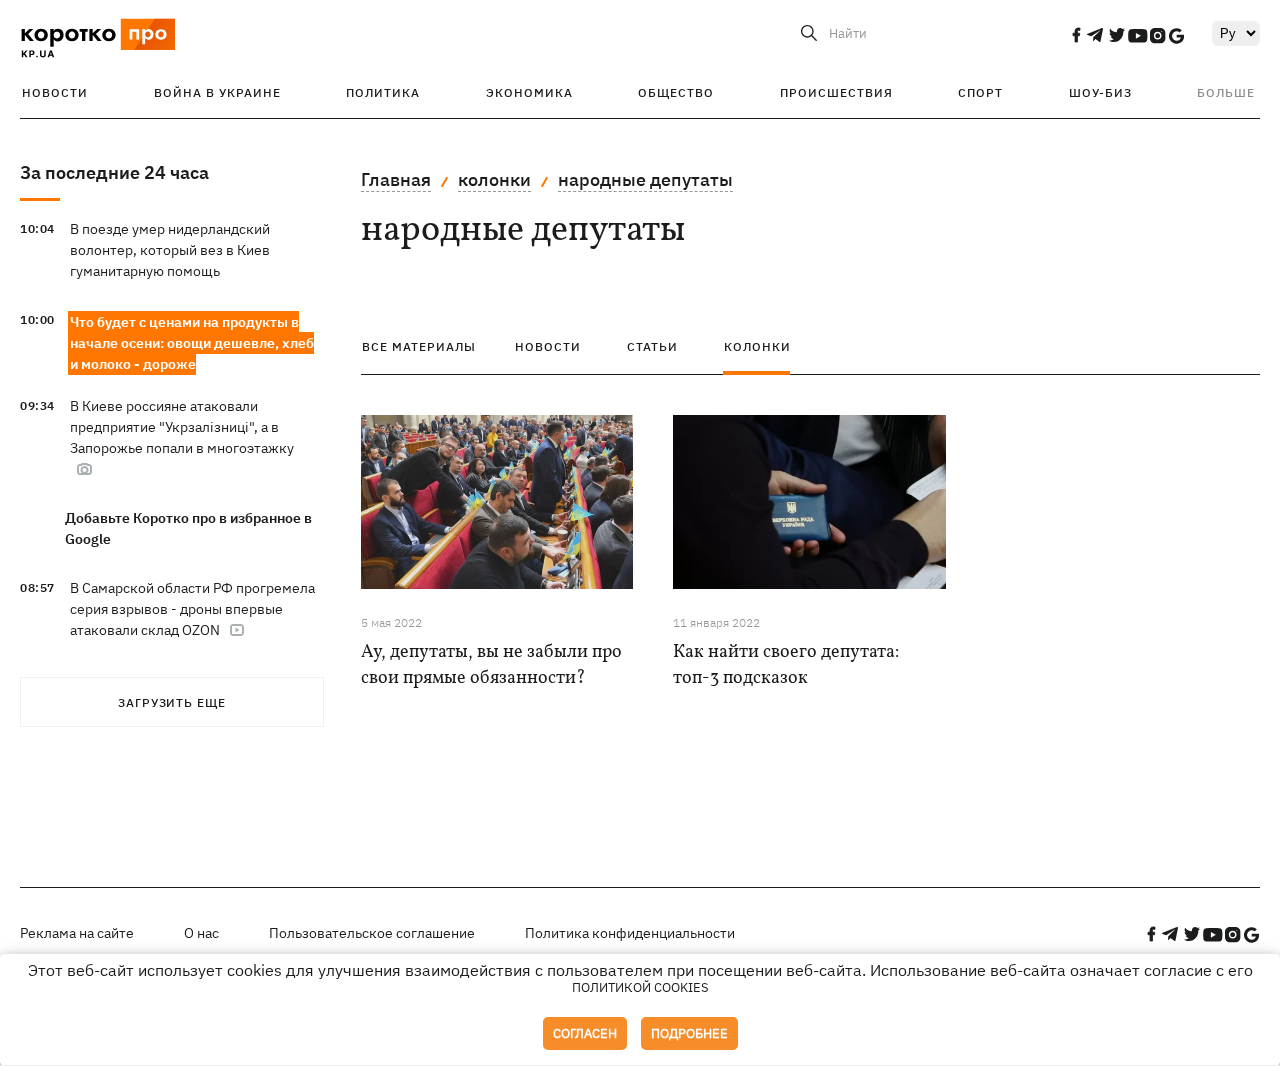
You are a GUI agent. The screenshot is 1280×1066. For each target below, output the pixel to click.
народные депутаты (645, 179)
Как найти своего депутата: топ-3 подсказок (786, 665)
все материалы (419, 346)
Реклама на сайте (77, 933)
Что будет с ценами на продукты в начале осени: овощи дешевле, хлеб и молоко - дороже (192, 343)
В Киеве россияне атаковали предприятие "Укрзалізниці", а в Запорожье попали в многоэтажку (182, 427)
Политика (383, 92)
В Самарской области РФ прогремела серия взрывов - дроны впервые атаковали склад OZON (192, 609)
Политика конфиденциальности (630, 933)
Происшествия (836, 92)
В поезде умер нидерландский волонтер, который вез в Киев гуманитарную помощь (170, 250)
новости (548, 346)
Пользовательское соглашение (372, 933)
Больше (1226, 92)
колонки (494, 179)
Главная (396, 179)
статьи (652, 346)
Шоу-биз (1100, 92)
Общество (676, 92)
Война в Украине (217, 92)
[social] (1076, 35)
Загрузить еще (172, 702)
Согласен (585, 1033)
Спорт (980, 92)
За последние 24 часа (114, 172)
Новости (55, 92)
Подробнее (689, 1033)
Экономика (529, 92)
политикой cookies (640, 987)
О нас (201, 933)
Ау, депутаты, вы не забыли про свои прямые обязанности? (491, 665)
